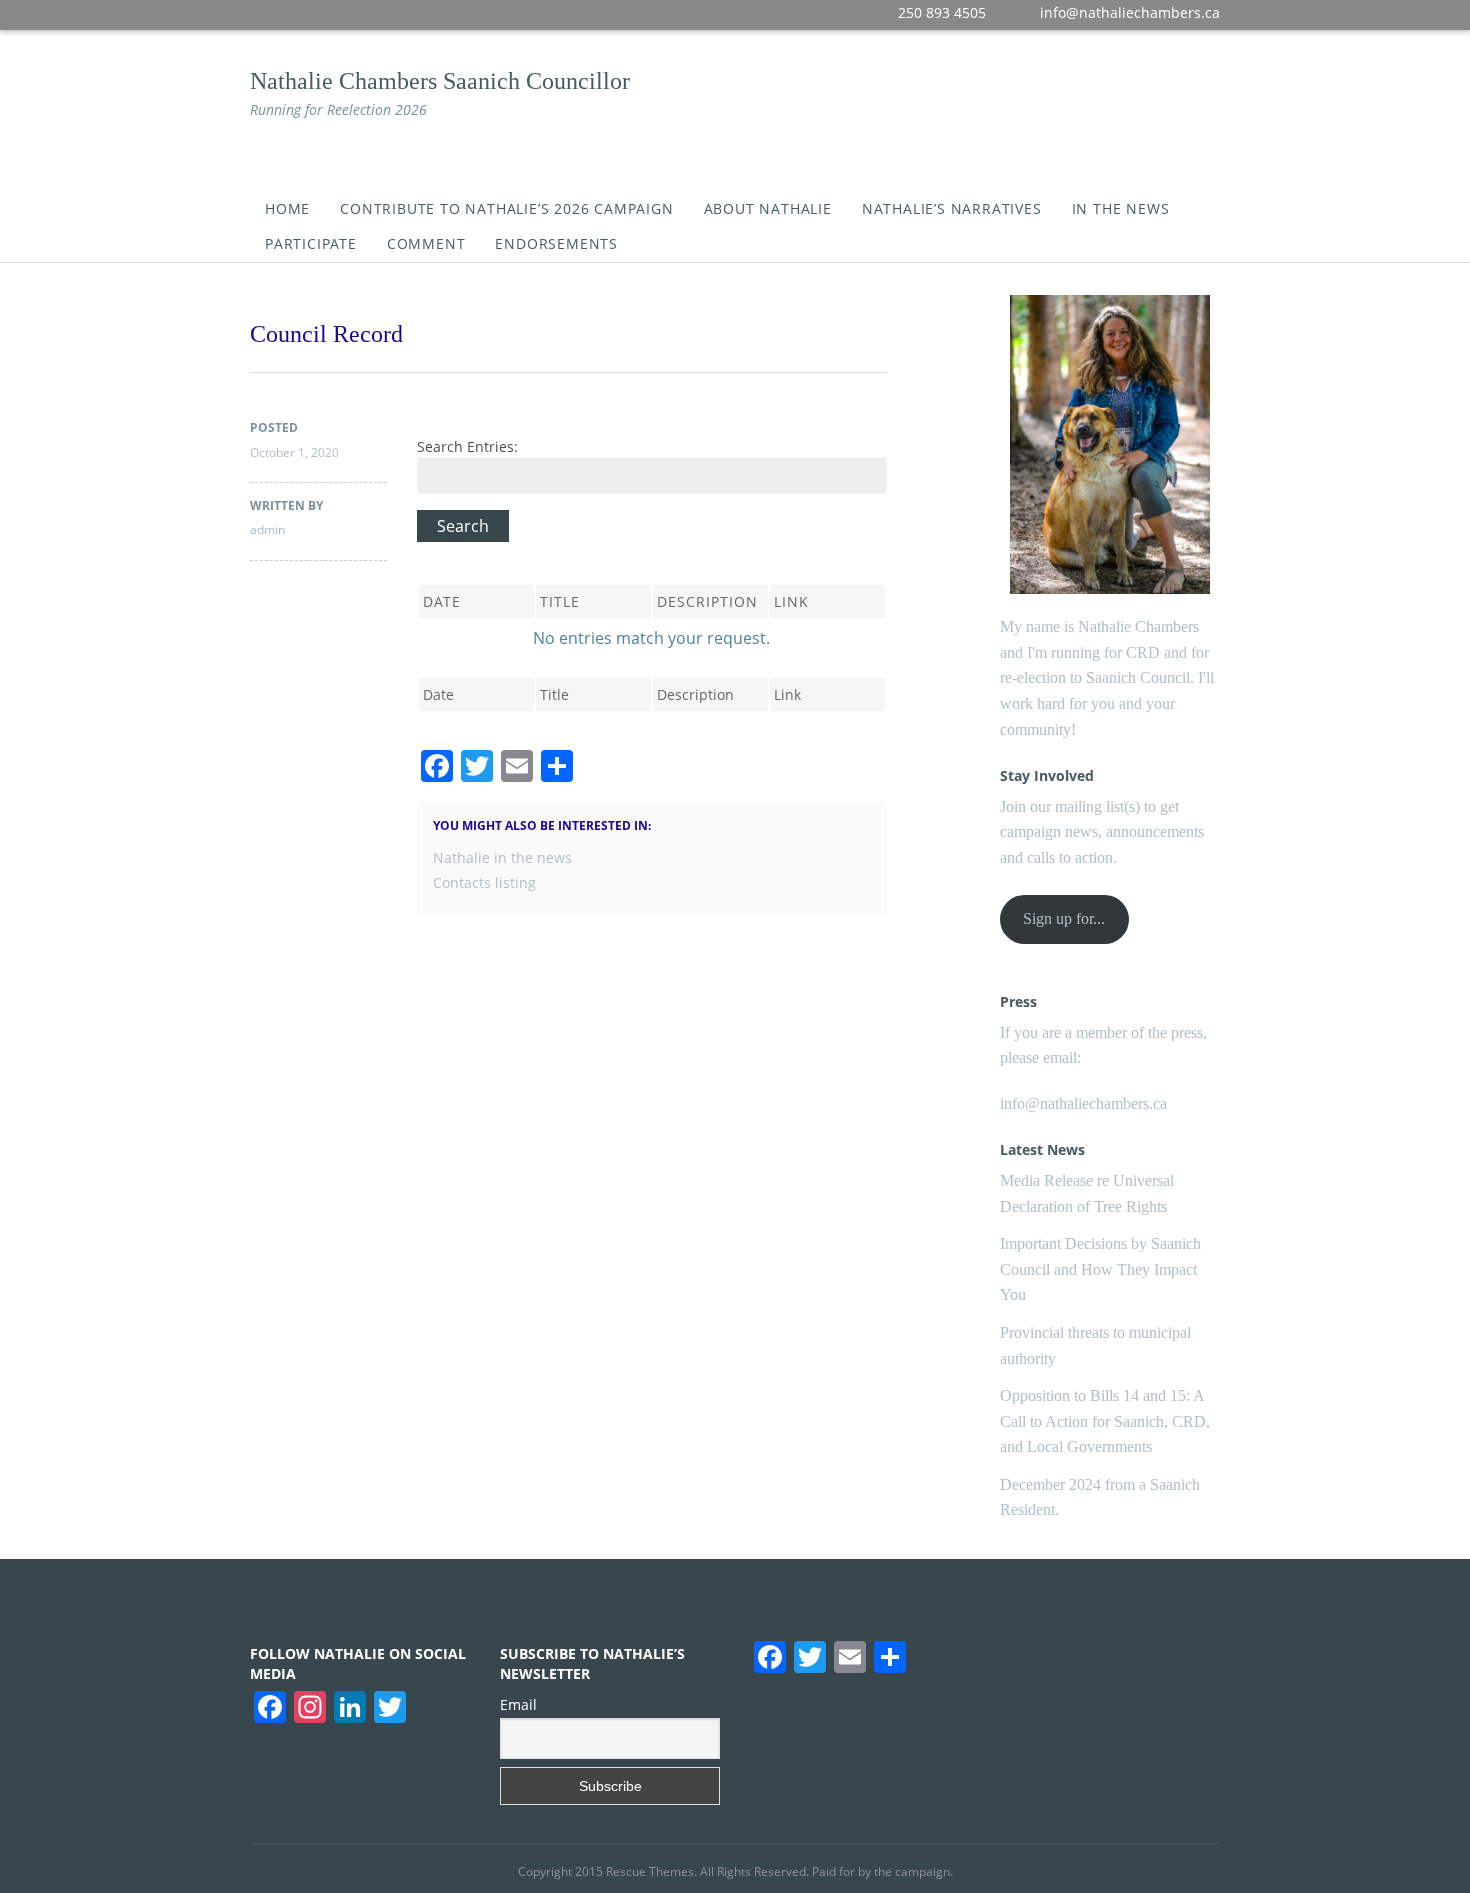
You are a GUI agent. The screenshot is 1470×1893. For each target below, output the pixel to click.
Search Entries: (467, 446)
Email (518, 1704)
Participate (311, 243)
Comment (426, 243)
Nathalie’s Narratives (952, 208)
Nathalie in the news (502, 857)
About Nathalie (768, 208)
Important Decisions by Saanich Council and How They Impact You (1100, 1269)
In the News (1121, 208)
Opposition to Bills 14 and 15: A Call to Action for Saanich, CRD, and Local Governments (1105, 1421)
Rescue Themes (650, 1871)
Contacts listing (484, 882)
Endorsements (556, 243)
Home (287, 208)
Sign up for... (1064, 918)
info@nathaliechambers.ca (1083, 1103)
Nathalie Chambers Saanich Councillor (440, 81)
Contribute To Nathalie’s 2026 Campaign (506, 208)
